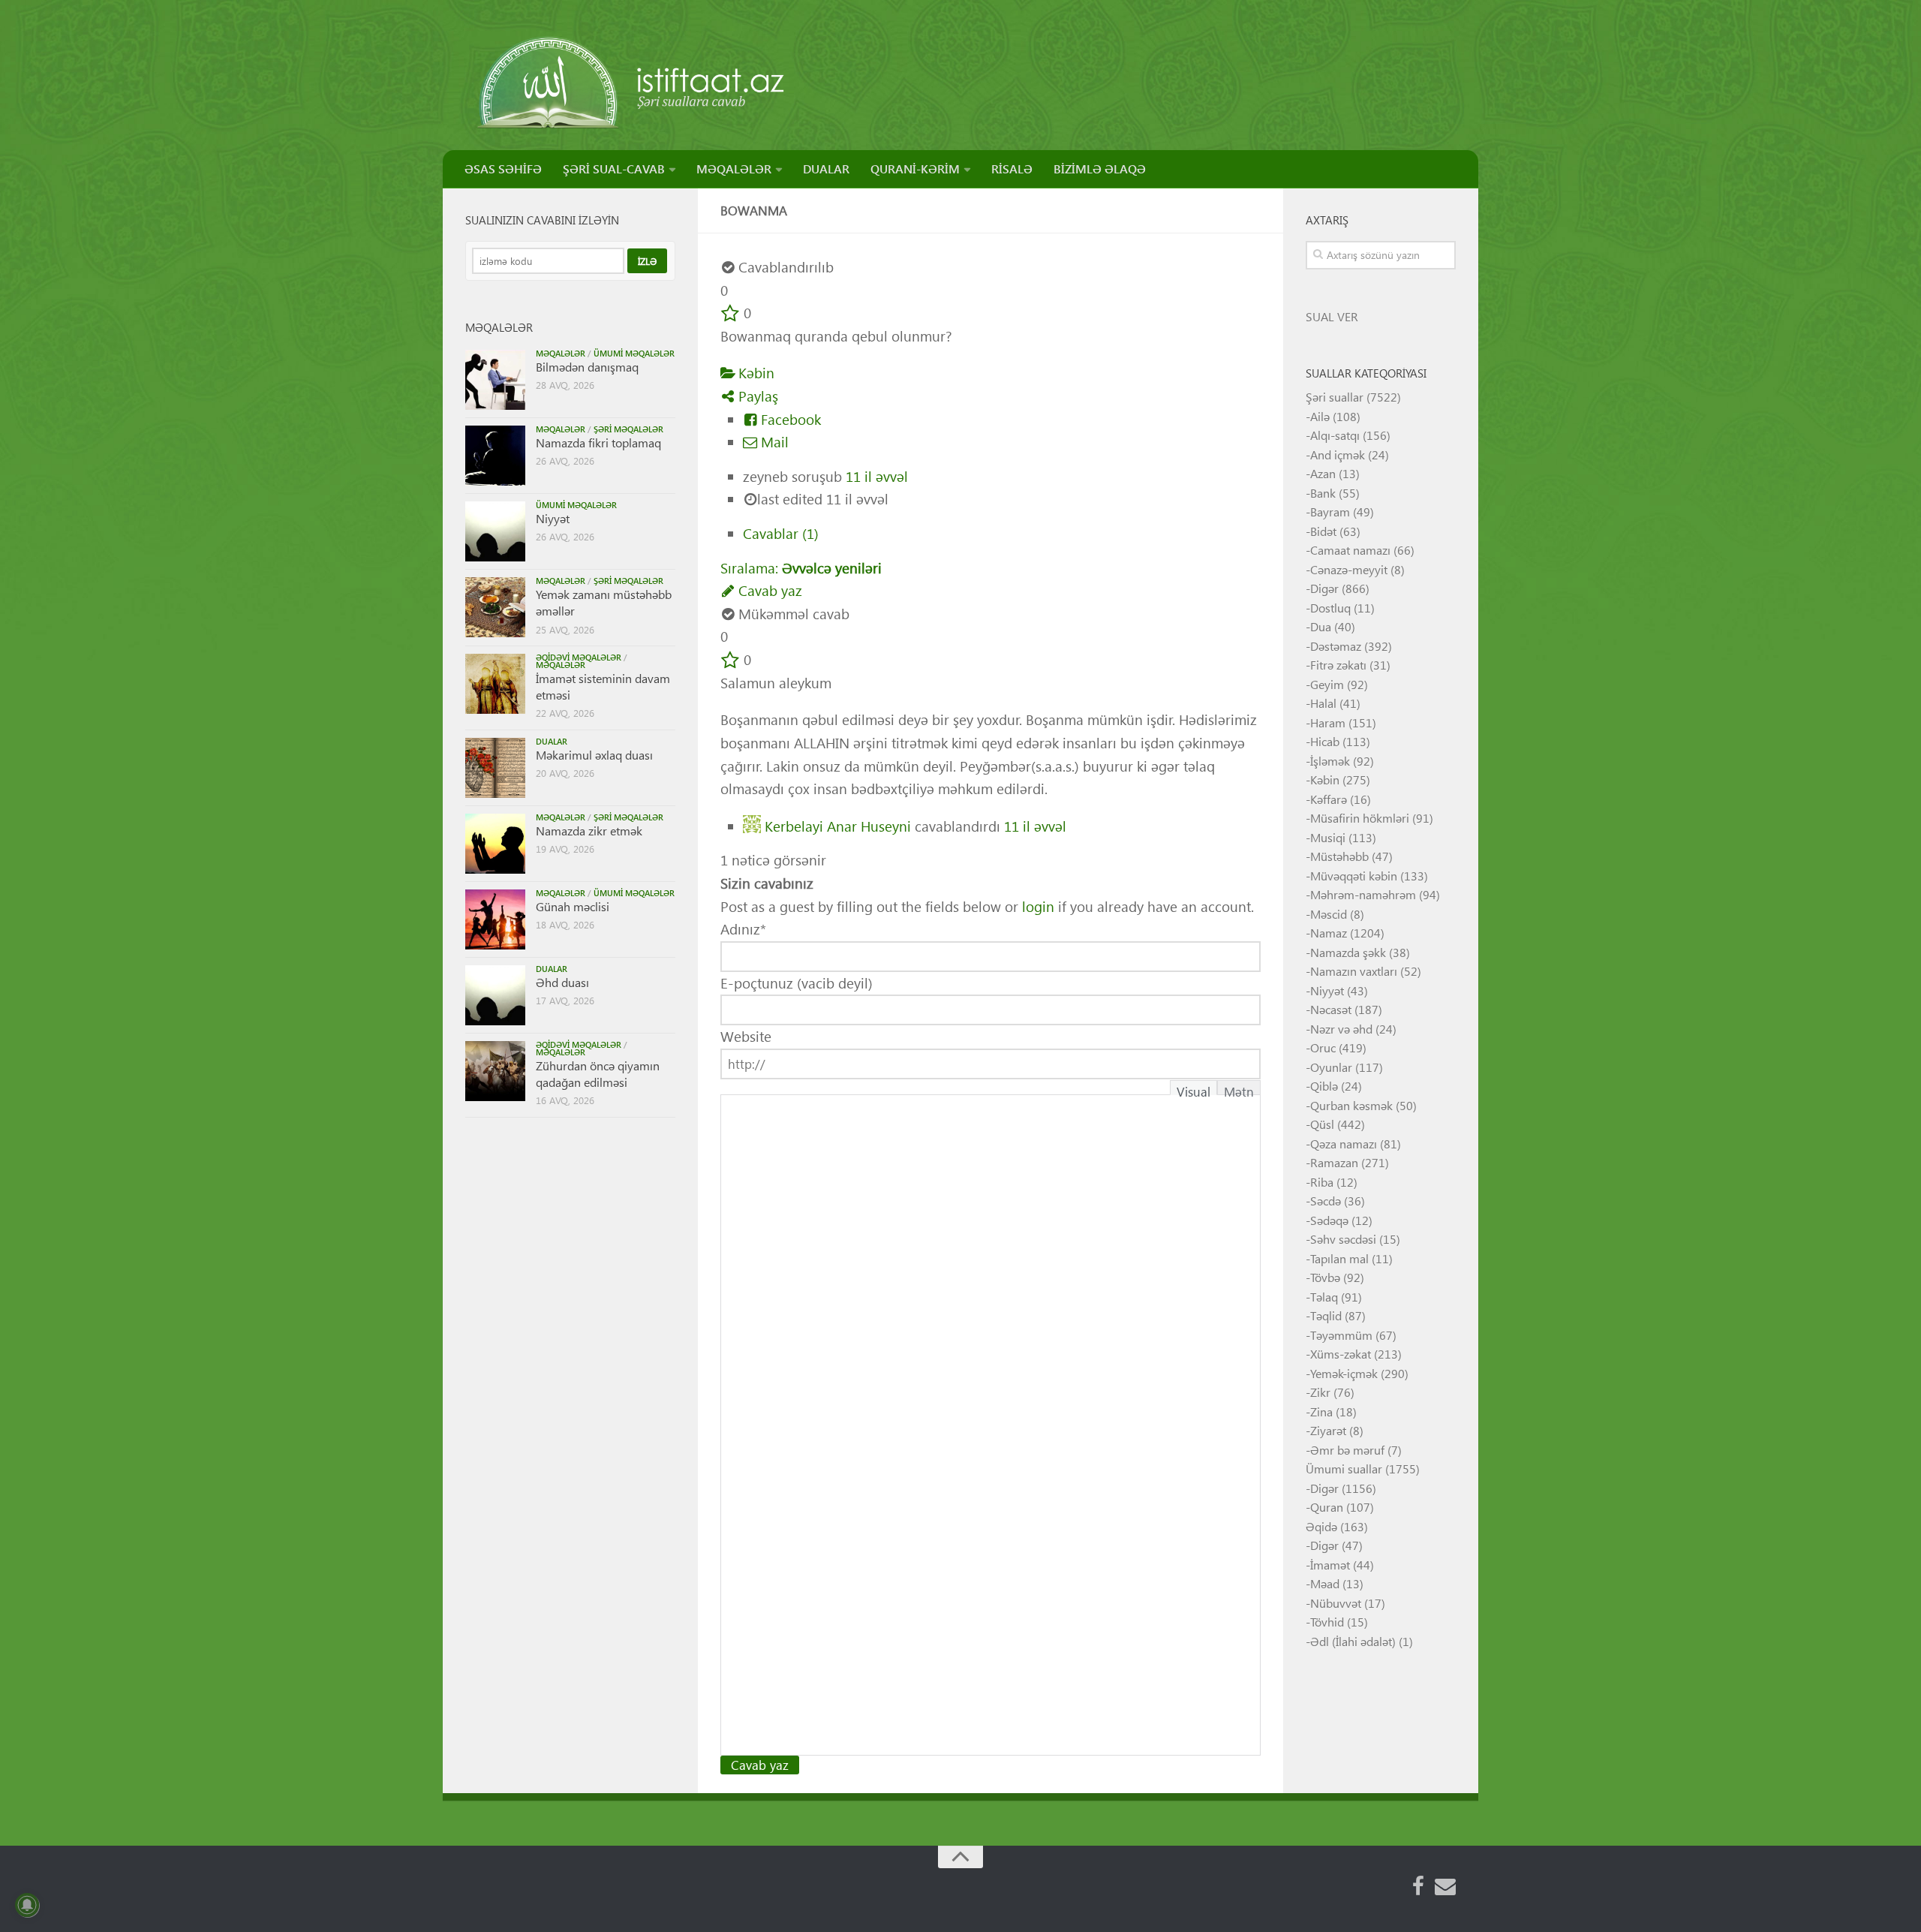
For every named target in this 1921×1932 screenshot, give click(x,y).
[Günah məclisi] (495, 919)
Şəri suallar (1335, 397)
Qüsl (1322, 1124)
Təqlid (1326, 1315)
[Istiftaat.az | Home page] (632, 83)
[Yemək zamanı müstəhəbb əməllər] (495, 607)
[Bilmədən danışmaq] (495, 380)
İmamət (1330, 1565)
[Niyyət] (495, 531)
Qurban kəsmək (1351, 1105)
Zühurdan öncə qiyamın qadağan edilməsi (598, 1074)
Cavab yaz (768, 590)
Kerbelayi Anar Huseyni (838, 825)
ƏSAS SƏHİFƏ (503, 169)
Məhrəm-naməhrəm (1363, 894)
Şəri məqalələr (628, 429)
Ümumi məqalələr (634, 353)
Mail (773, 442)
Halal (1323, 703)
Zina (1321, 1411)
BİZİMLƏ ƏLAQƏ (1100, 169)
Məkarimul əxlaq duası (594, 755)
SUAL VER (1332, 316)
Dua (1321, 626)
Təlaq (1324, 1297)
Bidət (1323, 531)
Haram (1328, 722)
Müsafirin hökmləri (1360, 818)
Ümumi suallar (1344, 1469)
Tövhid (1327, 1622)
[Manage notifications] (27, 1905)
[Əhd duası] (495, 995)
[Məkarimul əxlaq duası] (495, 768)
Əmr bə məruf (1347, 1450)
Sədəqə (1329, 1220)
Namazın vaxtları (1354, 971)
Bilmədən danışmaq (587, 367)
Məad (1325, 1583)
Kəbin (755, 373)
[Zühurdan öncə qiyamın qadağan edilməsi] (495, 1071)
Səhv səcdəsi (1343, 1239)
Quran (1327, 1507)
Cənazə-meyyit (1349, 569)
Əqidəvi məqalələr (579, 657)
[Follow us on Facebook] (1418, 1886)
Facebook (789, 419)
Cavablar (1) (781, 533)
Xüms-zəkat (1341, 1354)
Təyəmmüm (1341, 1335)
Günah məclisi (573, 906)
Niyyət (553, 518)
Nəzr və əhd (1341, 1029)
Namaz (1329, 933)
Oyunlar (1331, 1067)
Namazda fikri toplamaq (598, 442)
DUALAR (826, 169)
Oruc (1323, 1047)
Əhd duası (562, 982)
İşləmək (1330, 761)
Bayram (1330, 512)
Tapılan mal (1339, 1258)
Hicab (1325, 741)
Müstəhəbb (1339, 856)
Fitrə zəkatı (1338, 665)
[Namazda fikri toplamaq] (495, 456)
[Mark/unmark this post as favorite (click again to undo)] (730, 313)
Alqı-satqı (1335, 435)
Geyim (1327, 684)
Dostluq (1330, 608)
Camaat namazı (1350, 550)
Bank (1323, 493)
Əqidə (1321, 1526)
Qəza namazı (1344, 1144)
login (1038, 906)
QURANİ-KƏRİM (915, 169)
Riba (1322, 1182)
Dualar (552, 741)
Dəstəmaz (1336, 646)
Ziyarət (1328, 1430)
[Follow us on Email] (1445, 1886)
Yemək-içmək (1344, 1373)
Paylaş (756, 396)
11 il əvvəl (877, 476)
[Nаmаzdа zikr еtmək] (495, 844)
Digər (1324, 588)
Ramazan (1334, 1162)
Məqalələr (561, 353)
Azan (1323, 473)
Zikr (1320, 1392)
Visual (1193, 1089)
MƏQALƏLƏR (734, 169)
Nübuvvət (1336, 1603)
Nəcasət (1331, 1009)
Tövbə (1325, 1277)
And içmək (1338, 454)
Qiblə (1324, 1086)
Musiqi (1328, 837)
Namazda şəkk (1348, 952)
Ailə (1320, 416)
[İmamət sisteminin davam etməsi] (495, 684)
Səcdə (1326, 1201)
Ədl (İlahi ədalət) (1353, 1641)
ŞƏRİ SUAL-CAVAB (614, 169)
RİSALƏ (1012, 169)
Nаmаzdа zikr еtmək (589, 831)
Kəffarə (1329, 799)
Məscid (1329, 914)
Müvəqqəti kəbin (1354, 876)
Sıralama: (801, 568)
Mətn (1239, 1089)
